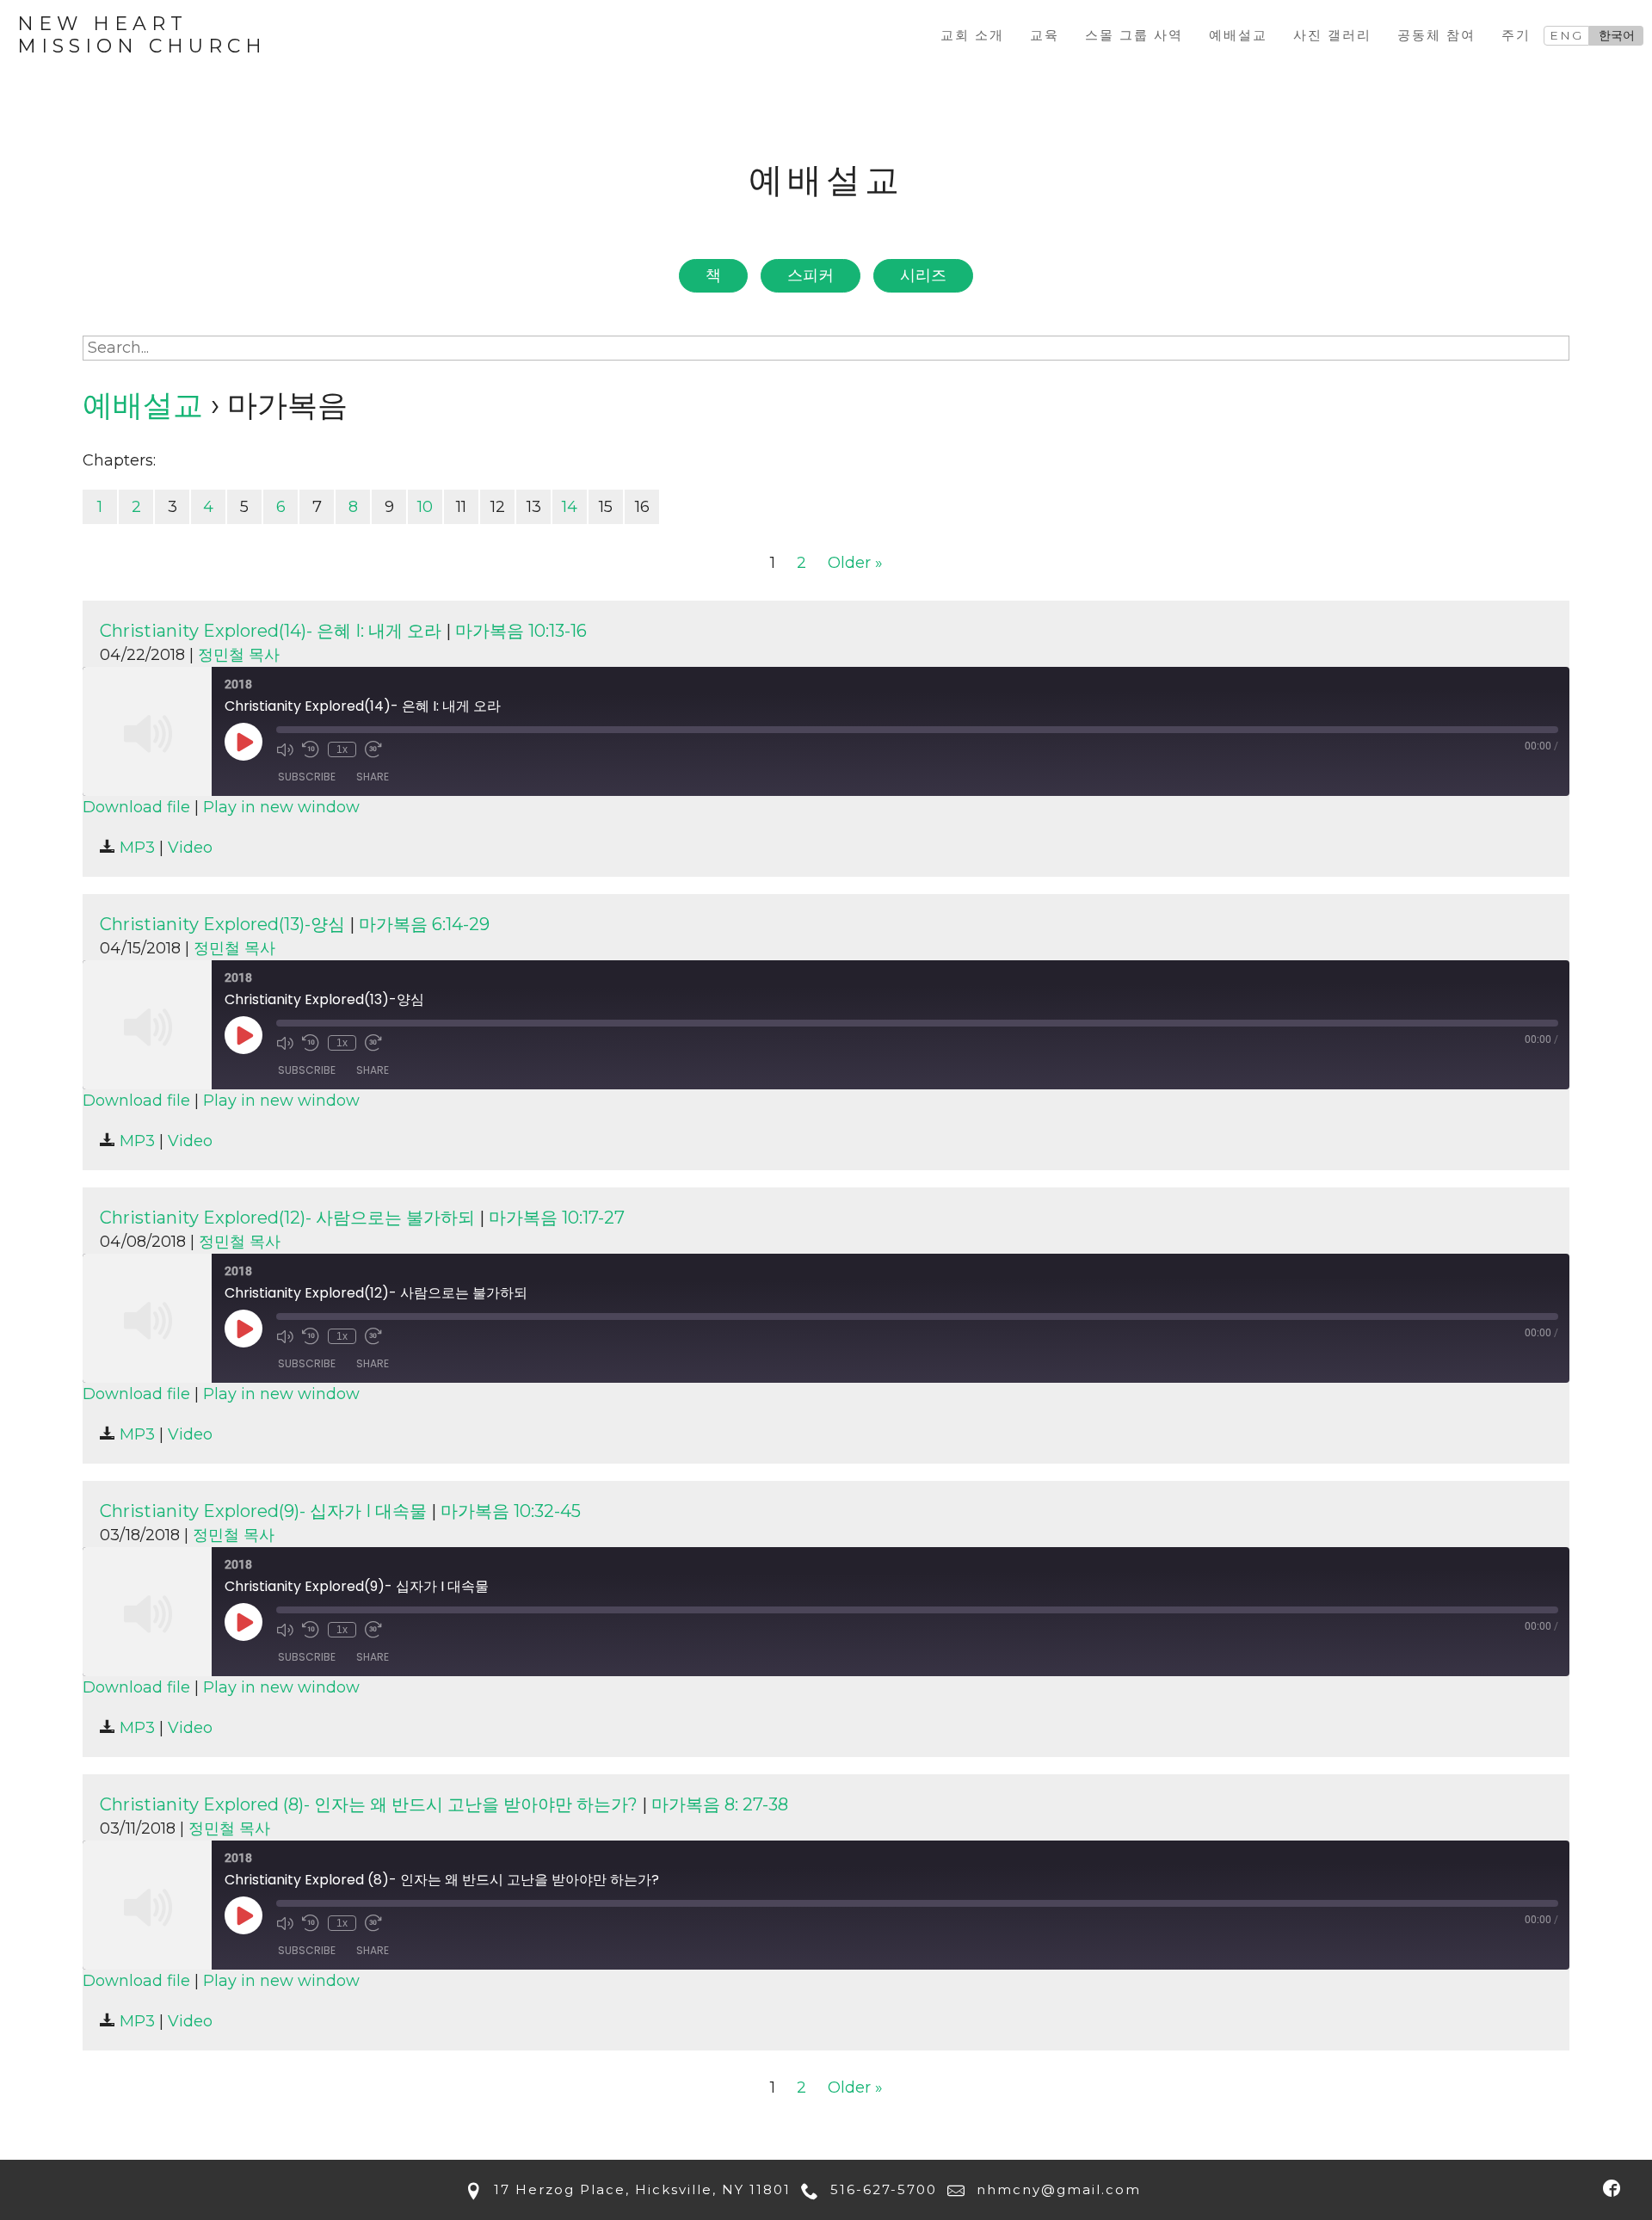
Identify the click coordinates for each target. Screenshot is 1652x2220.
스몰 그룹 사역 (1134, 35)
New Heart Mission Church (142, 35)
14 (570, 507)
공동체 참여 (1436, 35)
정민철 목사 (239, 655)
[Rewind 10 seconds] (311, 749)
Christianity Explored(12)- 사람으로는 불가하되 (287, 1218)
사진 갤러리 (1332, 35)
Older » (855, 563)
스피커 (811, 275)
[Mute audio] (285, 749)
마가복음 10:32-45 (511, 1511)
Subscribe (307, 777)
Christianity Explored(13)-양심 (222, 924)
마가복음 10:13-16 (521, 631)
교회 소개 (972, 35)
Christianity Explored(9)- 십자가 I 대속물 (263, 1511)
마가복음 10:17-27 (557, 1218)
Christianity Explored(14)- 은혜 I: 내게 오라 (271, 631)
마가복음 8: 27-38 (720, 1804)
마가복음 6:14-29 (424, 924)
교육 (1045, 35)
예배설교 (1238, 35)
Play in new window (281, 807)
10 (425, 507)
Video (190, 848)
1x (342, 749)
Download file (136, 807)
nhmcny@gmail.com (1056, 2189)
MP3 (135, 848)
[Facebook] (1611, 2188)
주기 (1516, 35)
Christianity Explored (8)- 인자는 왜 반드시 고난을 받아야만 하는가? (369, 1804)
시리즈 (923, 275)
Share (373, 777)
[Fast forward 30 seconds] (373, 749)
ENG (1566, 35)
